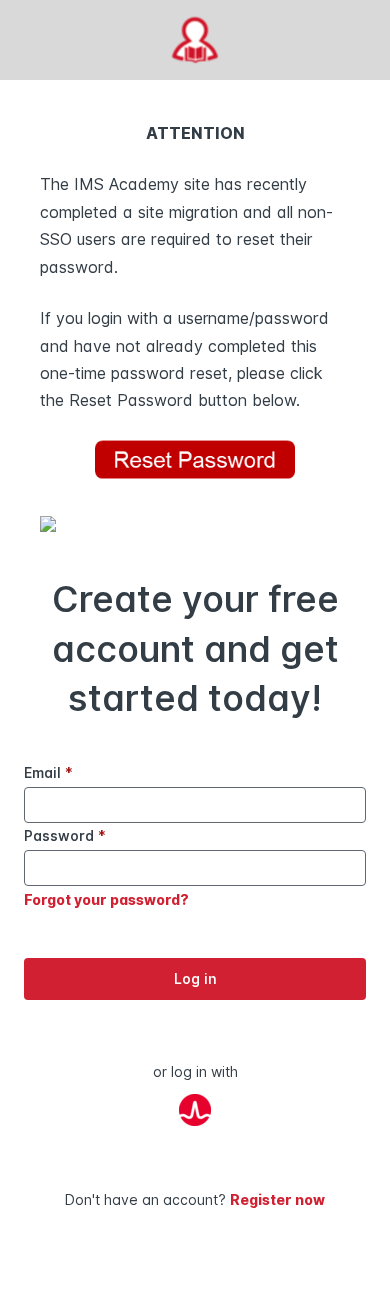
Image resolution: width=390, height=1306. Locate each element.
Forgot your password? (106, 899)
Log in (195, 978)
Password (65, 835)
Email (48, 772)
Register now (277, 1199)
